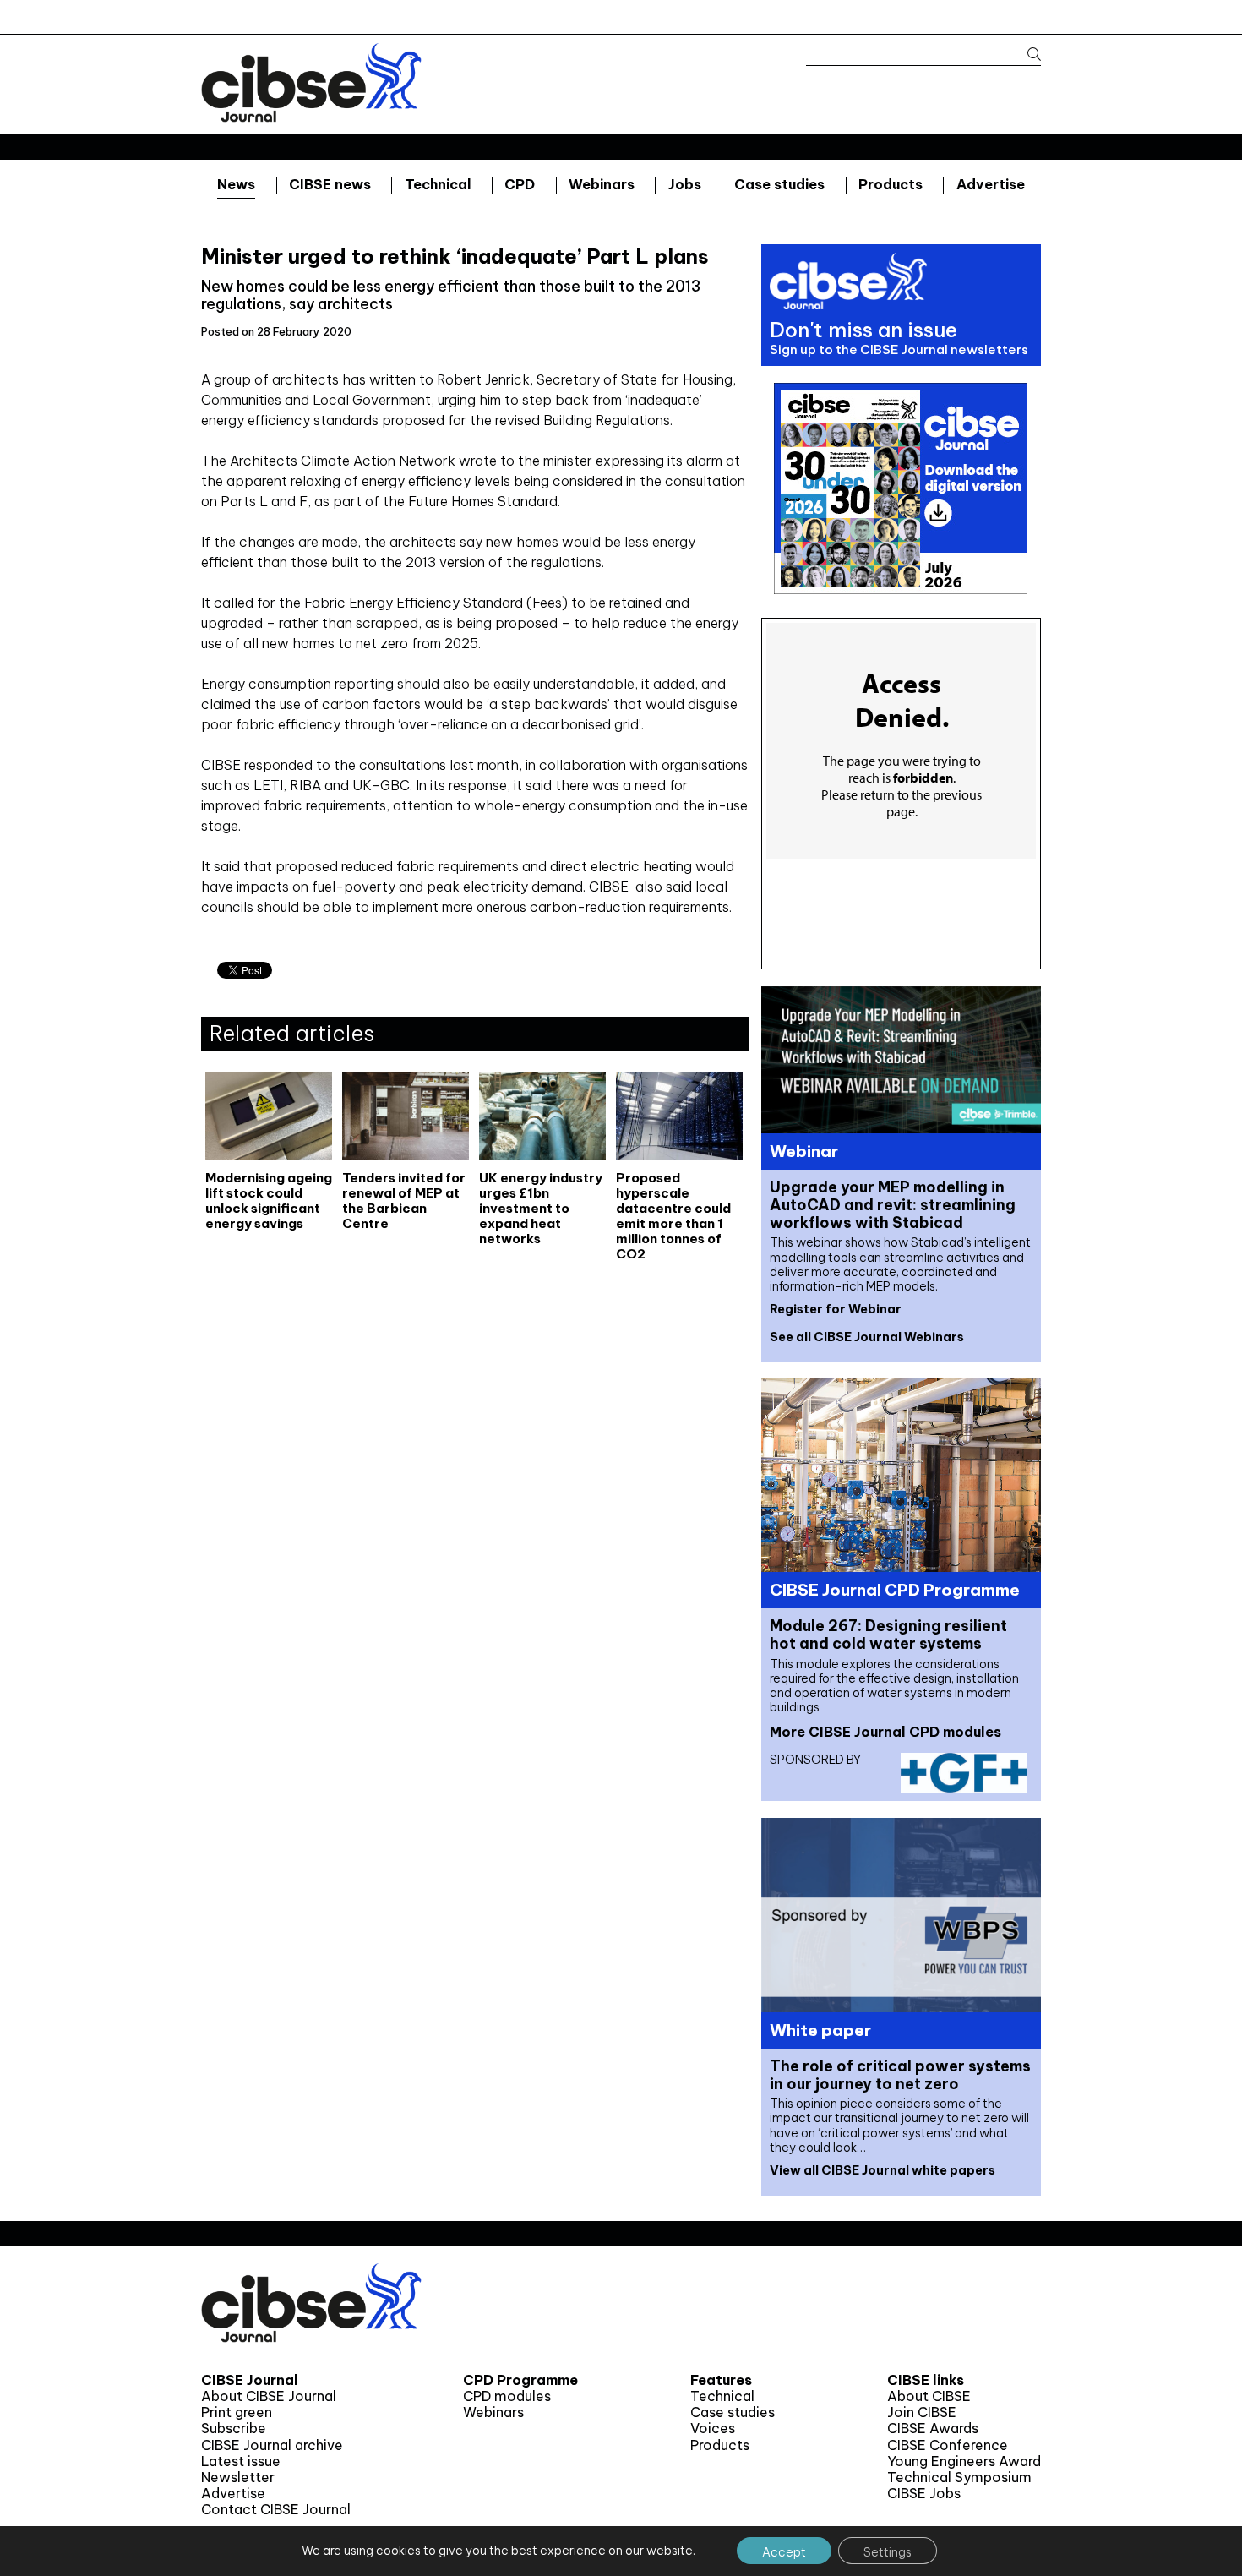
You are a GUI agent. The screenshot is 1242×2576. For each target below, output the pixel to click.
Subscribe (234, 2429)
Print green (237, 2412)
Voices (713, 2429)
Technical (438, 184)
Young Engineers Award (964, 2461)
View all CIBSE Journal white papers (882, 2170)
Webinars (602, 184)
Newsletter (238, 2478)
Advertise (991, 184)
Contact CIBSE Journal (276, 2510)
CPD (520, 184)
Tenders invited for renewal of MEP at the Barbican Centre (404, 1201)
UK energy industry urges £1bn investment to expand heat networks (541, 1209)
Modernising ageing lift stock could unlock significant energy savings (269, 1201)
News (236, 184)
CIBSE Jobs (924, 2494)
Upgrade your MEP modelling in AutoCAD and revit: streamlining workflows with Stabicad (893, 1205)
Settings (888, 2552)
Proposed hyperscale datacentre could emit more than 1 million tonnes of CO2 (673, 1215)
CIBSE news (330, 184)
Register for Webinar (836, 1309)
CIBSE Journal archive (272, 2445)
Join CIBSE (922, 2412)
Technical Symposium (959, 2478)
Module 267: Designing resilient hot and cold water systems (888, 1635)
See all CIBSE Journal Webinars (867, 1337)
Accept (784, 2552)
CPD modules (507, 2396)
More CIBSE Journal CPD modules (885, 1732)
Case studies (779, 184)
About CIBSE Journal (269, 2396)
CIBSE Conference (948, 2445)
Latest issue (241, 2461)
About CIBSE (929, 2396)
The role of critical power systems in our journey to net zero (900, 2075)
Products (891, 184)
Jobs (685, 184)
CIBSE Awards (933, 2429)
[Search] (1026, 55)
